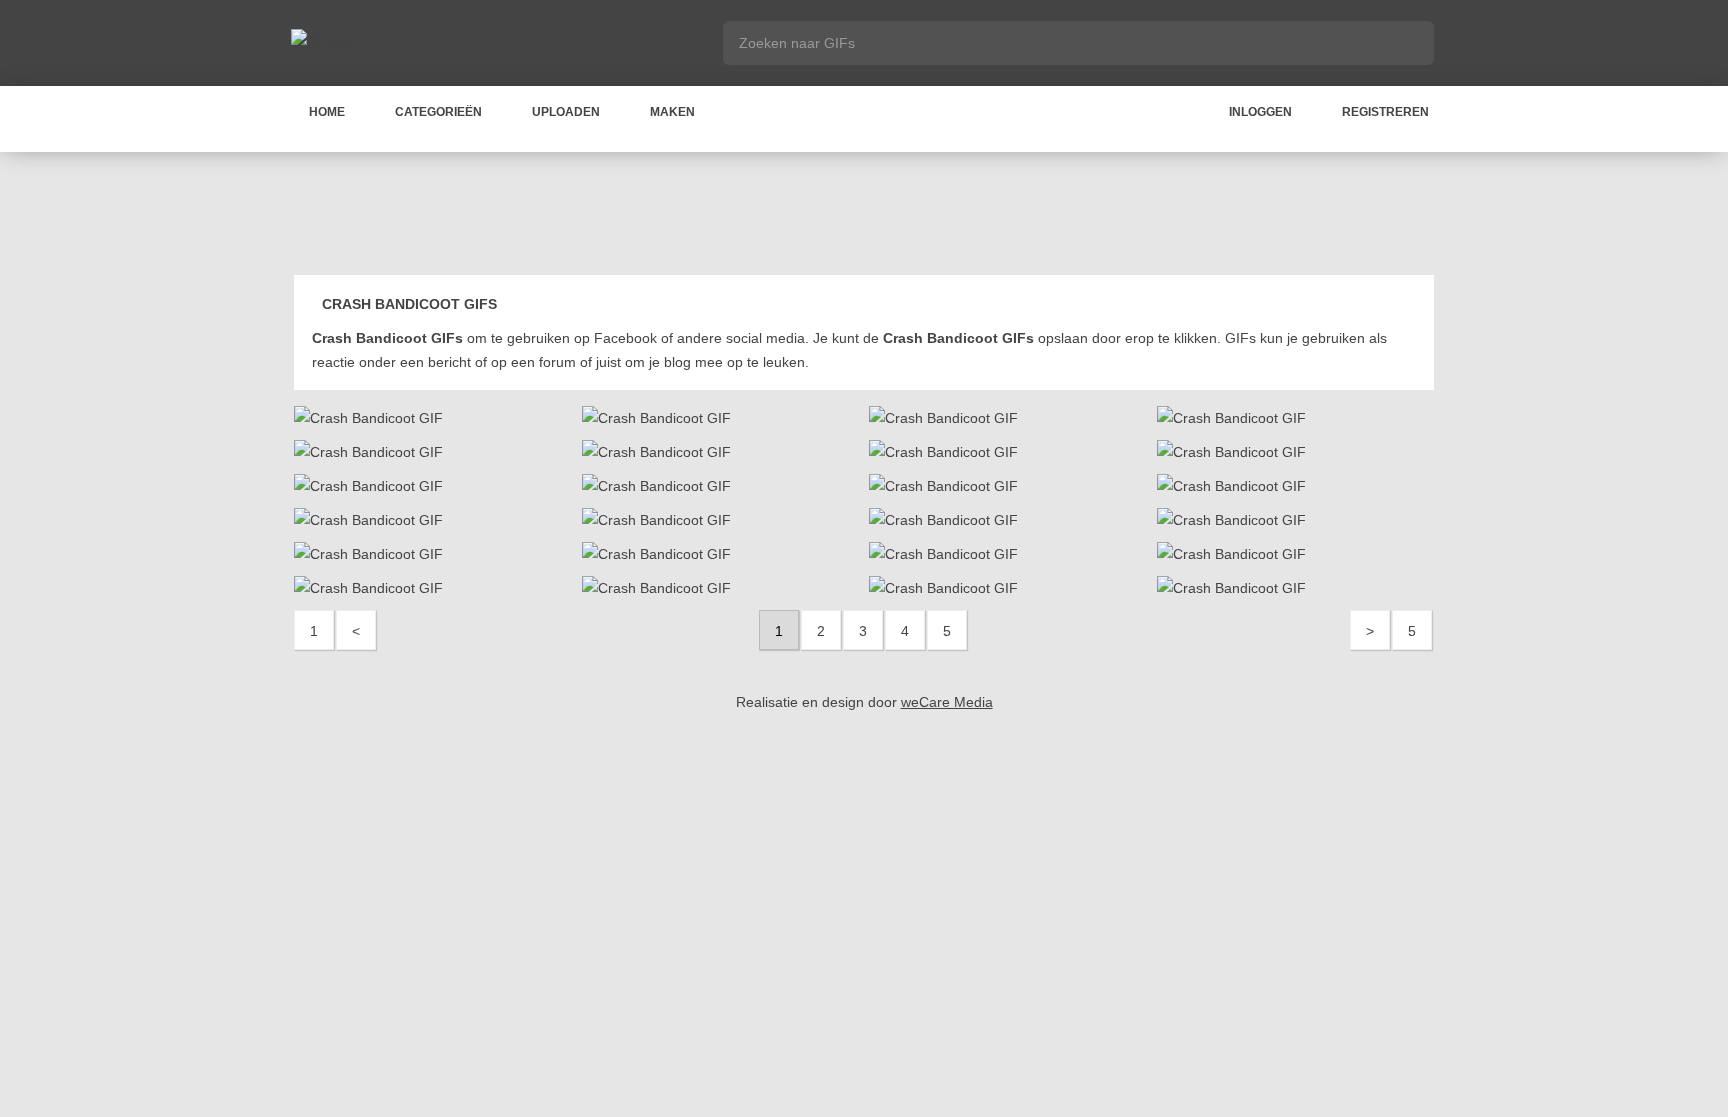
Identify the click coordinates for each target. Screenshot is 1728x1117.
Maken (672, 112)
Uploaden (566, 112)
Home (327, 112)
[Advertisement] (864, 217)
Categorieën (438, 112)
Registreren (1385, 112)
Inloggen (1260, 112)
